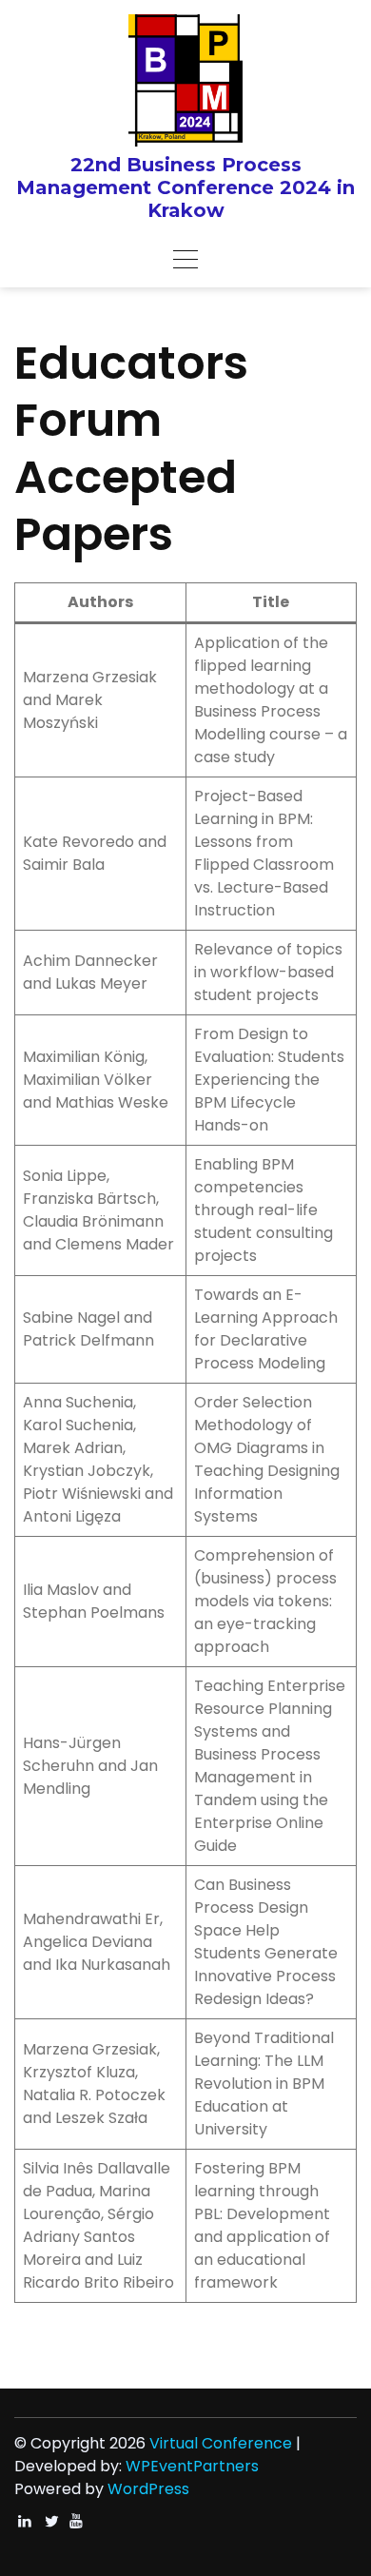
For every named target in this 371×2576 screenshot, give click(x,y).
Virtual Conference (221, 2443)
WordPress (148, 2489)
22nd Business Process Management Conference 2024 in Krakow (185, 187)
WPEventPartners (192, 2466)
